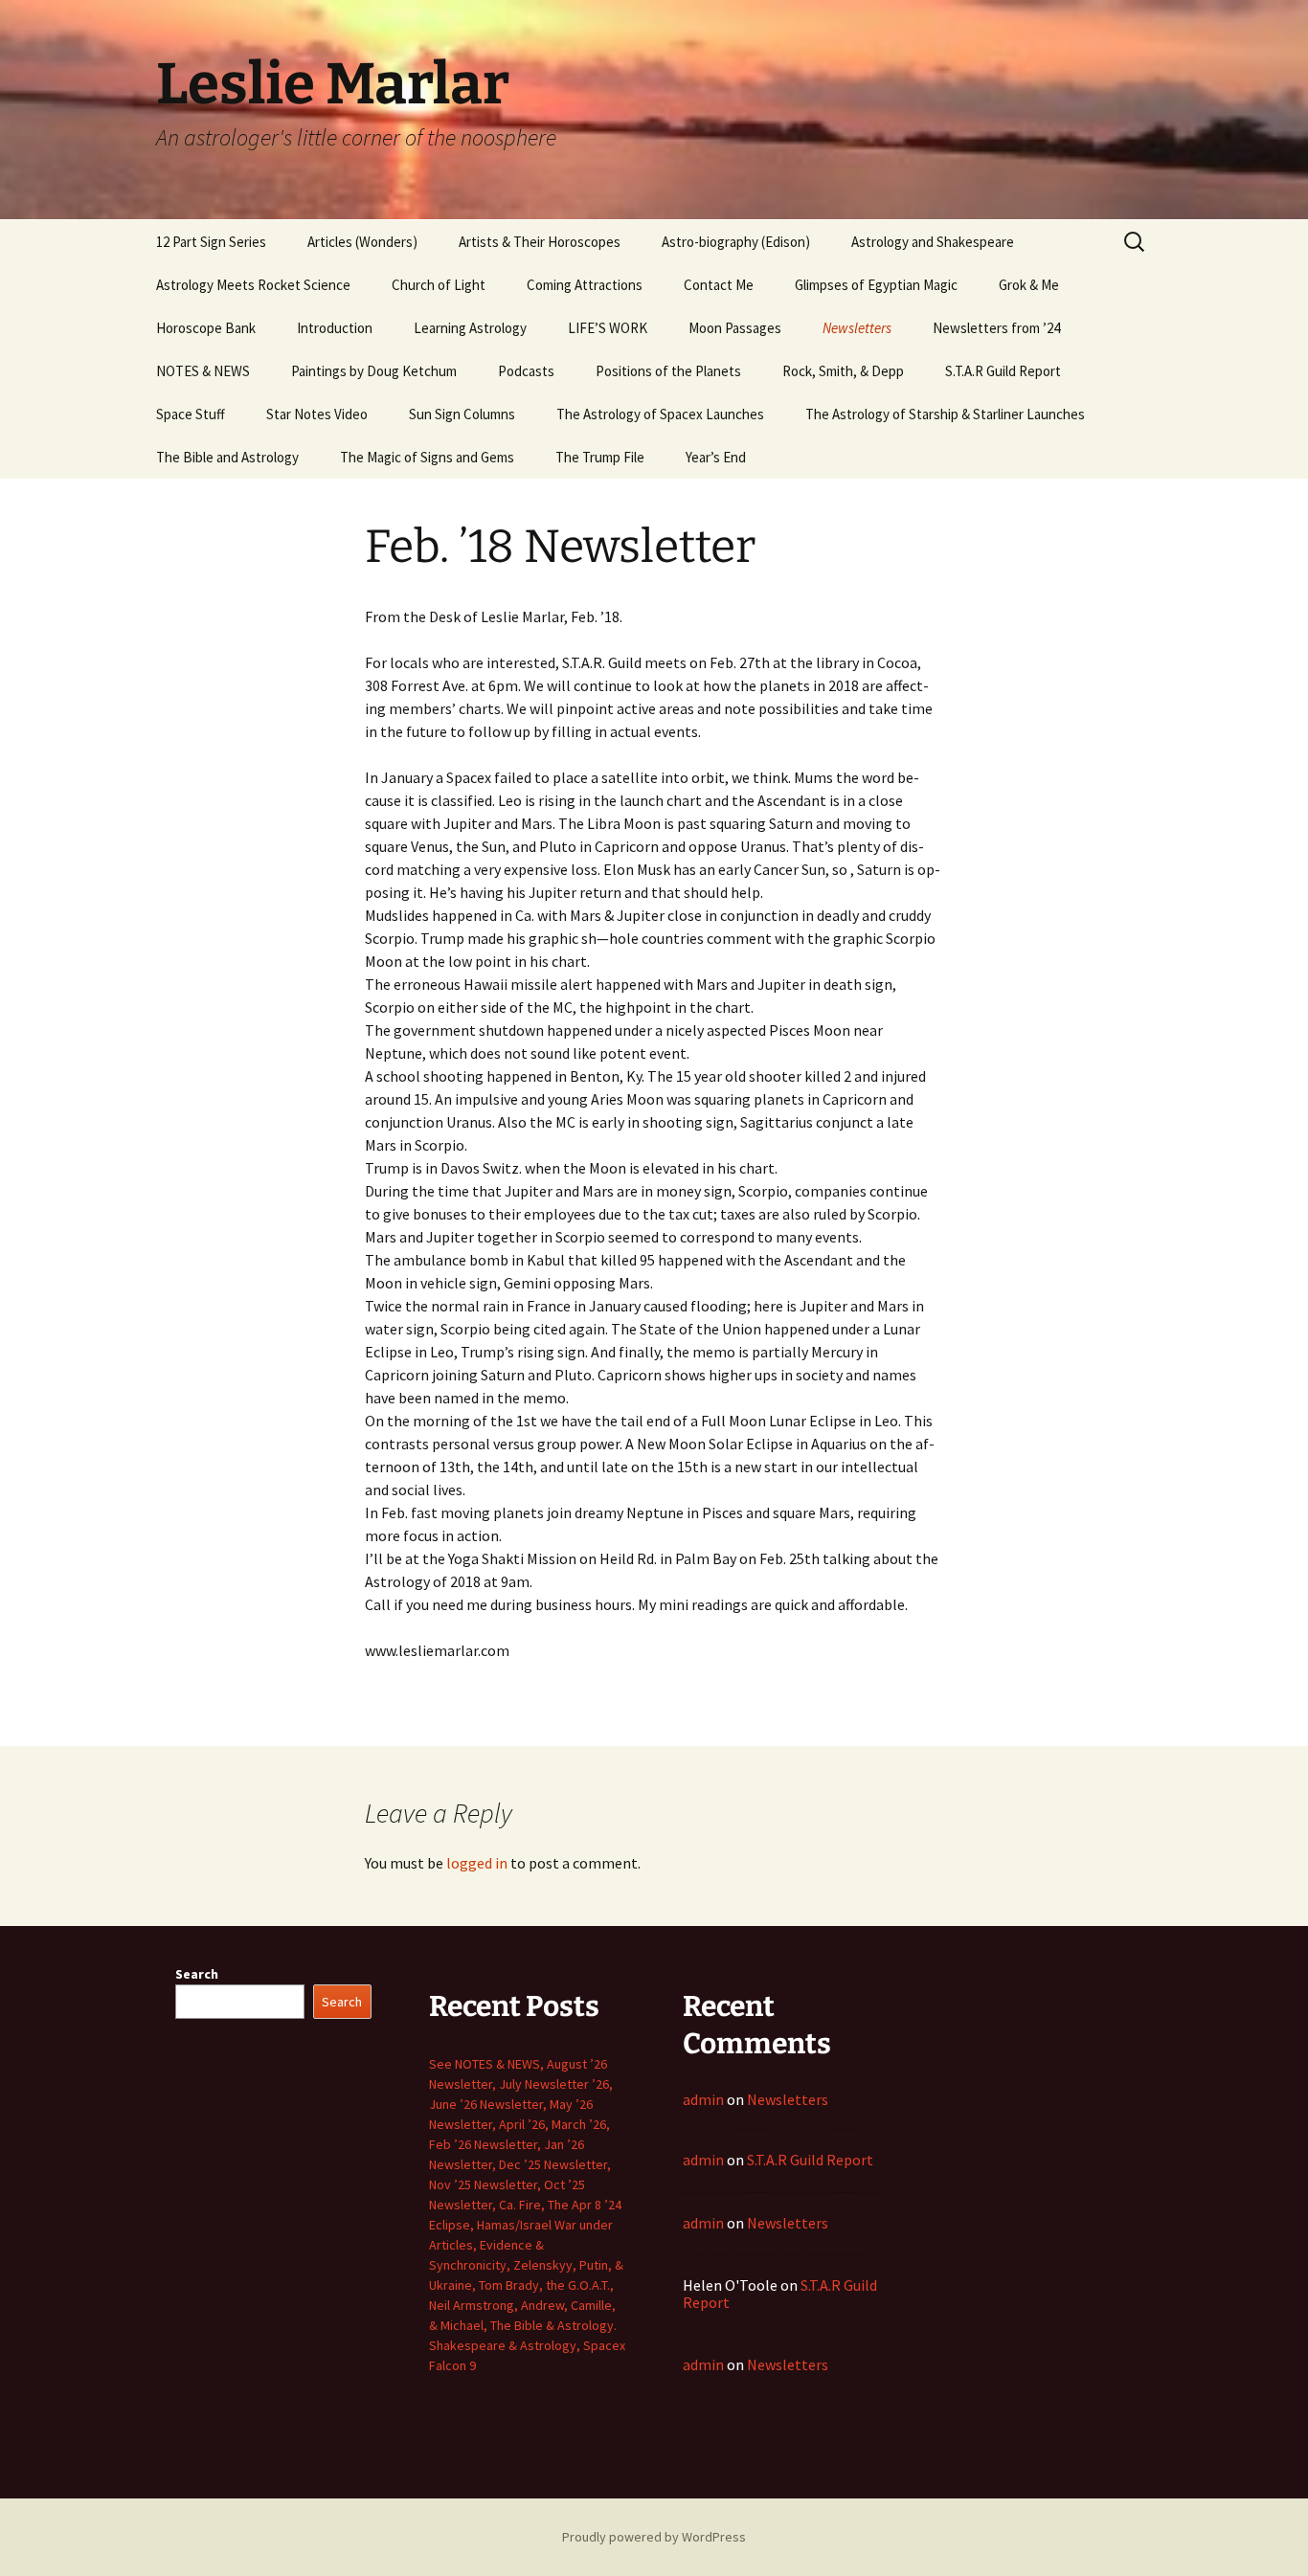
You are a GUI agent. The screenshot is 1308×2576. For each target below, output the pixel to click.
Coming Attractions (585, 285)
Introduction (335, 328)
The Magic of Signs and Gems (427, 457)
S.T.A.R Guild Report (1003, 371)
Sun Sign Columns (462, 414)
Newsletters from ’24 (996, 328)
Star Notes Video (317, 414)
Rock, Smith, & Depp (843, 371)
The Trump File (600, 457)
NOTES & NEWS (203, 371)
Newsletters (857, 328)
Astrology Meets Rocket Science (253, 285)
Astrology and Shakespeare (933, 242)
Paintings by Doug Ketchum (374, 371)
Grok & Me (1029, 285)
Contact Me (719, 285)
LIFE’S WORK (608, 328)
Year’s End (716, 457)
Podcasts (526, 371)
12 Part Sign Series (211, 242)
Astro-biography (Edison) (736, 242)
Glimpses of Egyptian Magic (876, 285)
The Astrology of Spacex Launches (660, 414)
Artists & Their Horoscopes (540, 242)
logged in (477, 1863)
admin (703, 2099)
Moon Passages (735, 328)
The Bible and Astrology (227, 457)
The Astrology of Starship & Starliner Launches (945, 414)
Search (197, 1974)
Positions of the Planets (668, 371)
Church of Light (439, 285)
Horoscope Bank (206, 328)
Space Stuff (191, 414)
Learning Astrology (470, 328)
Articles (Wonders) (362, 242)
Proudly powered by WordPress (654, 2537)
